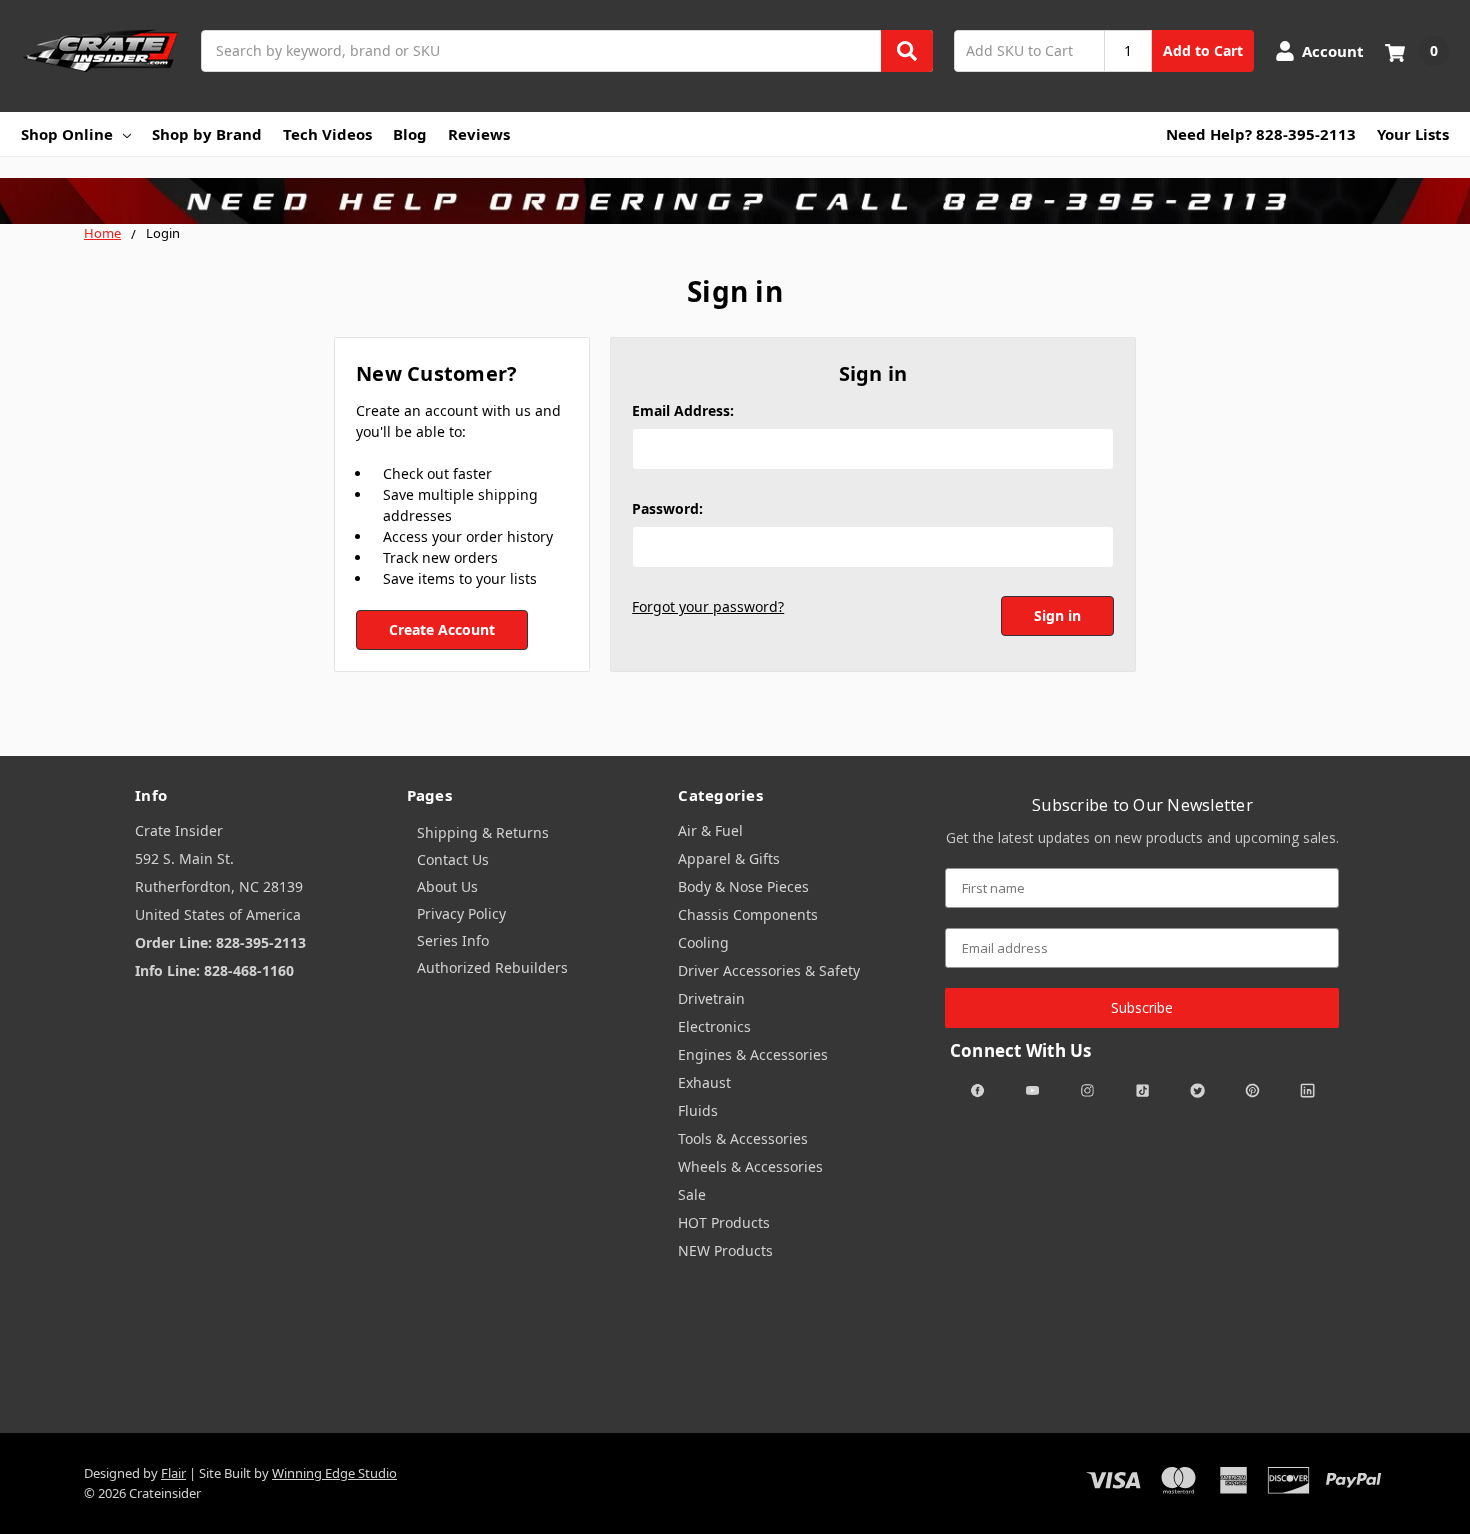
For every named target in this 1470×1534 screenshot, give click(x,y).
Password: (667, 508)
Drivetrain (711, 998)
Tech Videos (327, 134)
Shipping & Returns (483, 832)
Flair (173, 1473)
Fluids (698, 1110)
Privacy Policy (461, 913)
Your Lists (1413, 134)
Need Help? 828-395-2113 (1261, 134)
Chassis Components (748, 914)
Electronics (714, 1026)
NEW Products (725, 1250)
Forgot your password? (708, 606)
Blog (410, 134)
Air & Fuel (710, 830)
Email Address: (683, 410)
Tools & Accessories (743, 1138)
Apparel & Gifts (729, 858)
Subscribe (1142, 1007)
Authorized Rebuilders (492, 967)
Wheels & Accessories (750, 1166)
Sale (692, 1194)
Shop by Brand (207, 134)
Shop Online (67, 134)
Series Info (453, 940)
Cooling (703, 942)
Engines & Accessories (753, 1054)
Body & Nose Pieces (743, 886)
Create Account (442, 629)
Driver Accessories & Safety (769, 970)
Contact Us (453, 859)
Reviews (479, 134)
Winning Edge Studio (334, 1473)
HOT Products (724, 1222)
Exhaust (704, 1082)
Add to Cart (1203, 50)
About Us (447, 886)
